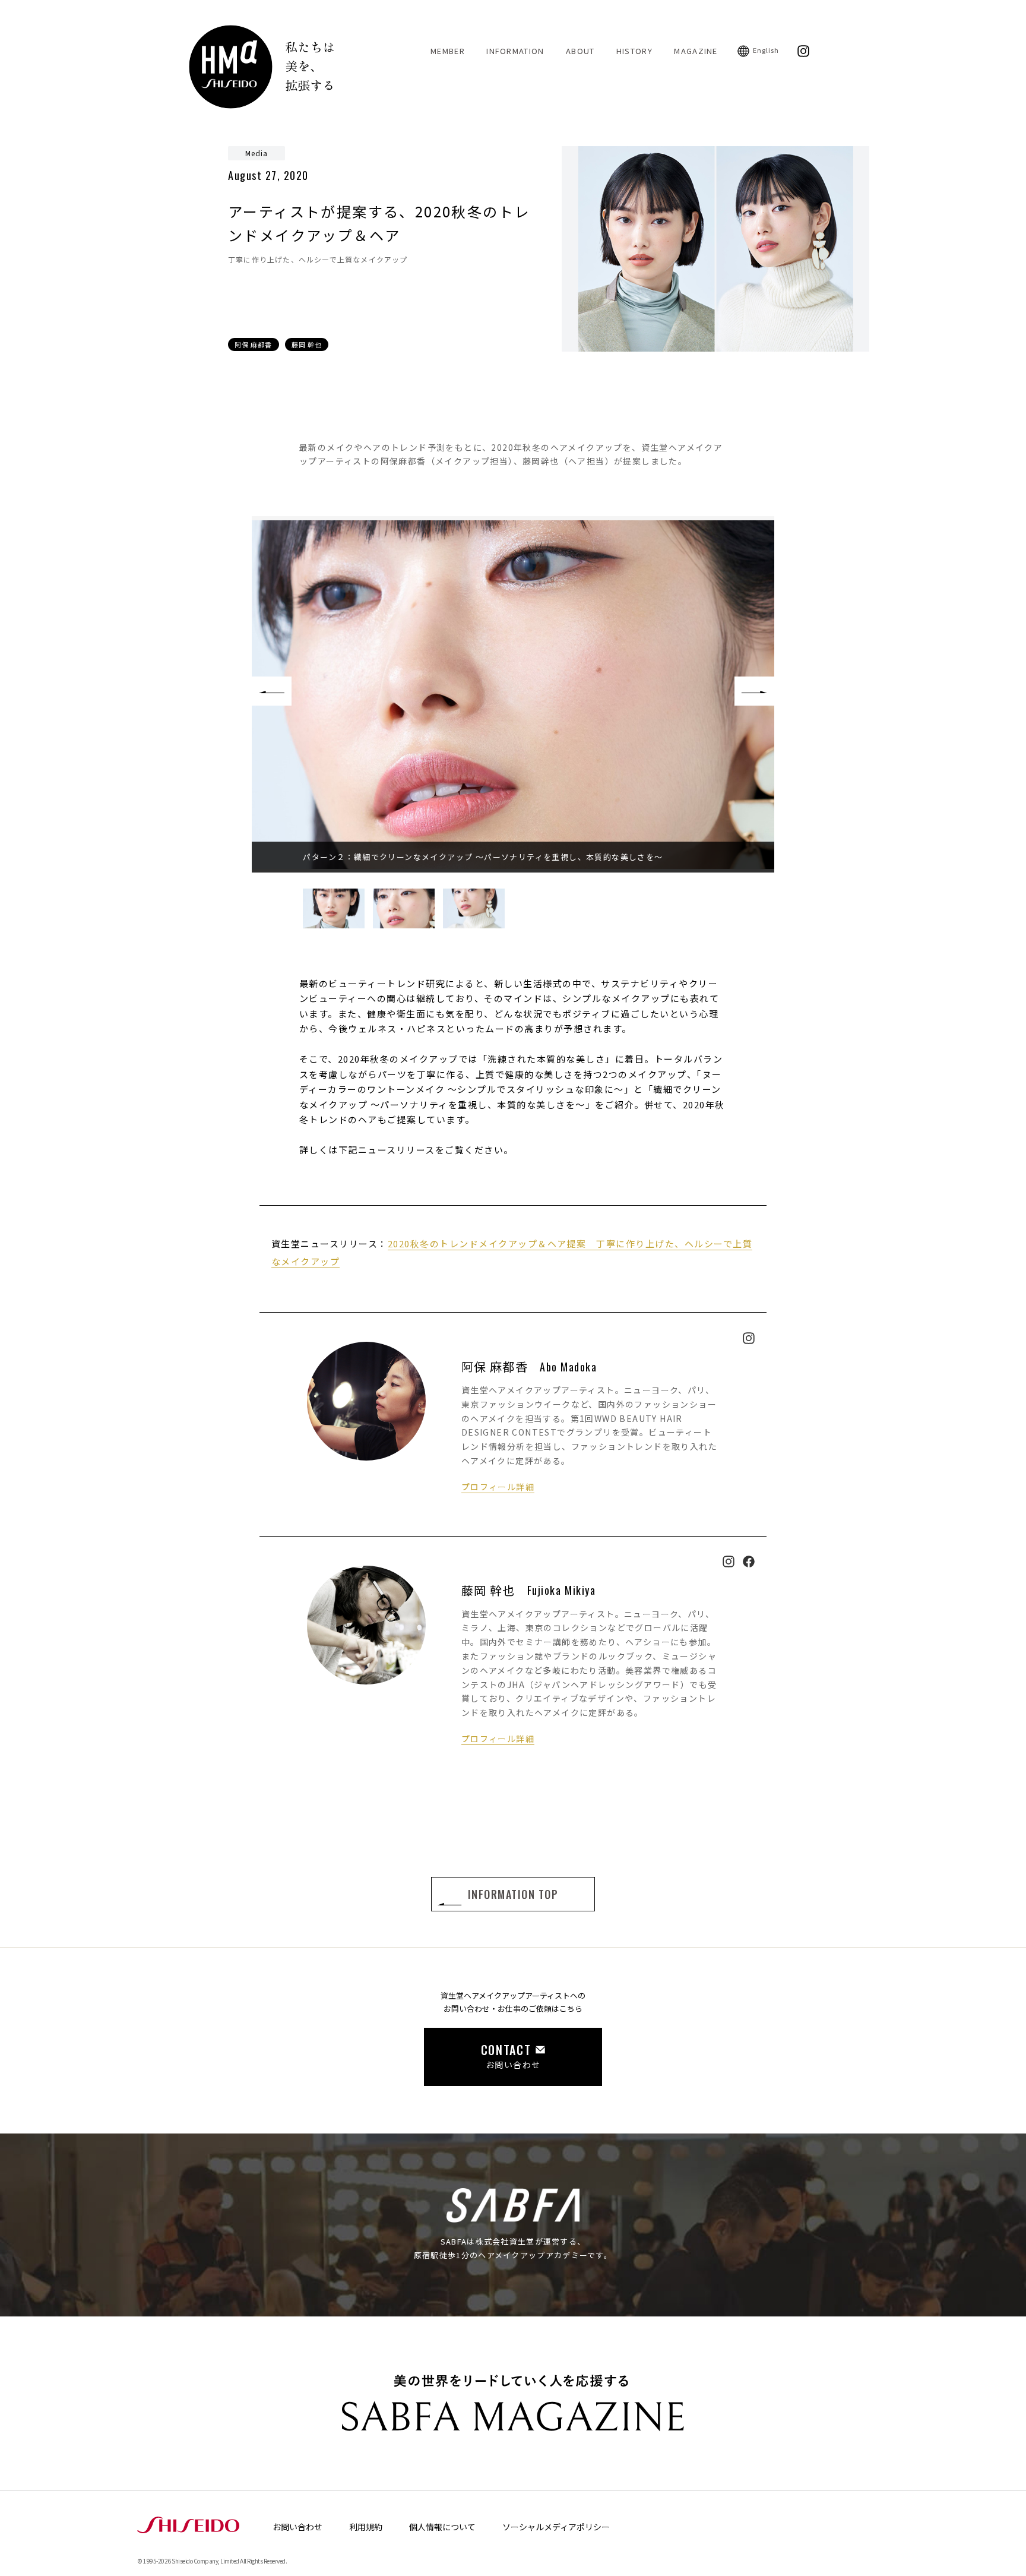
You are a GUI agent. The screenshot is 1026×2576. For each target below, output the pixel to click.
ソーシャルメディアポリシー (556, 2527)
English (766, 50)
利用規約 (366, 2527)
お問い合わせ (297, 2527)
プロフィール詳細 (498, 1487)
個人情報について (442, 2527)
